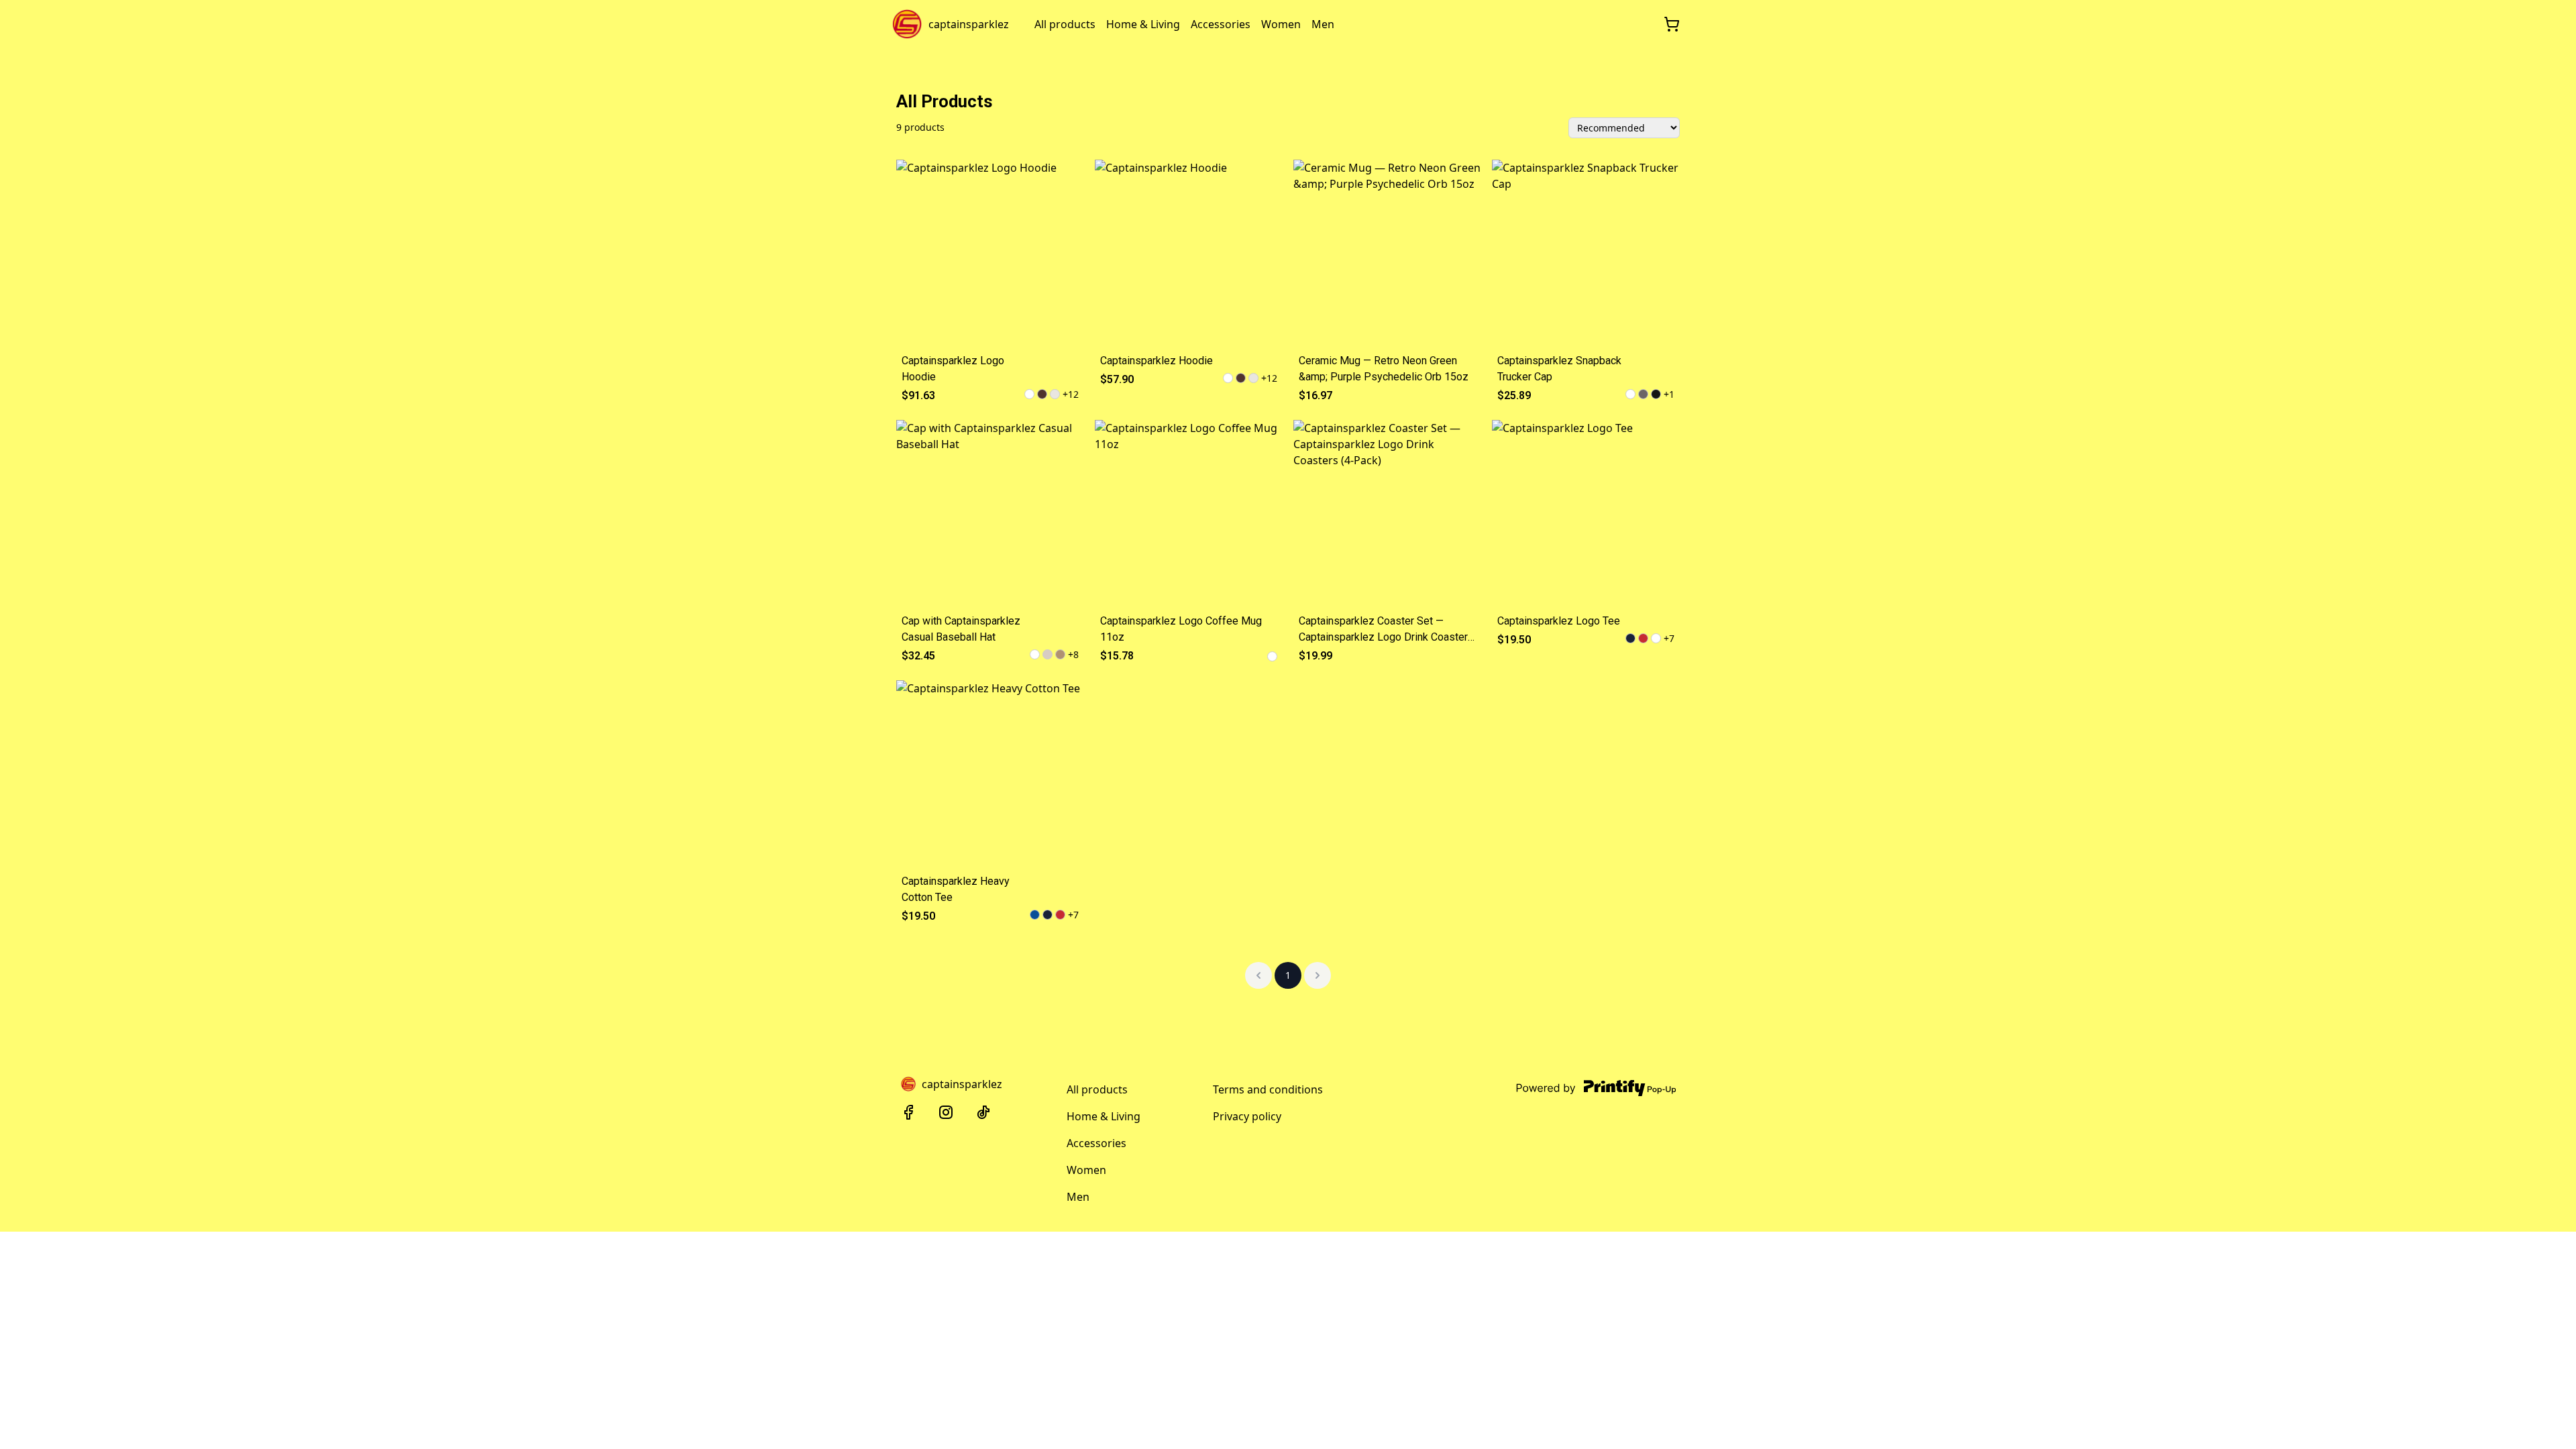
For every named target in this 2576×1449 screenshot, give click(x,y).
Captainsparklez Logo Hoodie (953, 369)
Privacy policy (1247, 1116)
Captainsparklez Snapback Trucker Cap (1559, 369)
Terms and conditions (1268, 1089)
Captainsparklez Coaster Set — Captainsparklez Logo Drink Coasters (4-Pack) (1386, 630)
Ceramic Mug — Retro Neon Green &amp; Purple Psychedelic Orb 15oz (1384, 369)
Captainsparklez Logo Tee (1559, 621)
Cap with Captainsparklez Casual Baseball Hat (961, 629)
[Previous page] (1258, 975)
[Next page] (1318, 975)
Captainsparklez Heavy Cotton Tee (956, 889)
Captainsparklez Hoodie (1157, 361)
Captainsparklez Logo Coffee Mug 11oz (1181, 629)
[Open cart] (1672, 24)
